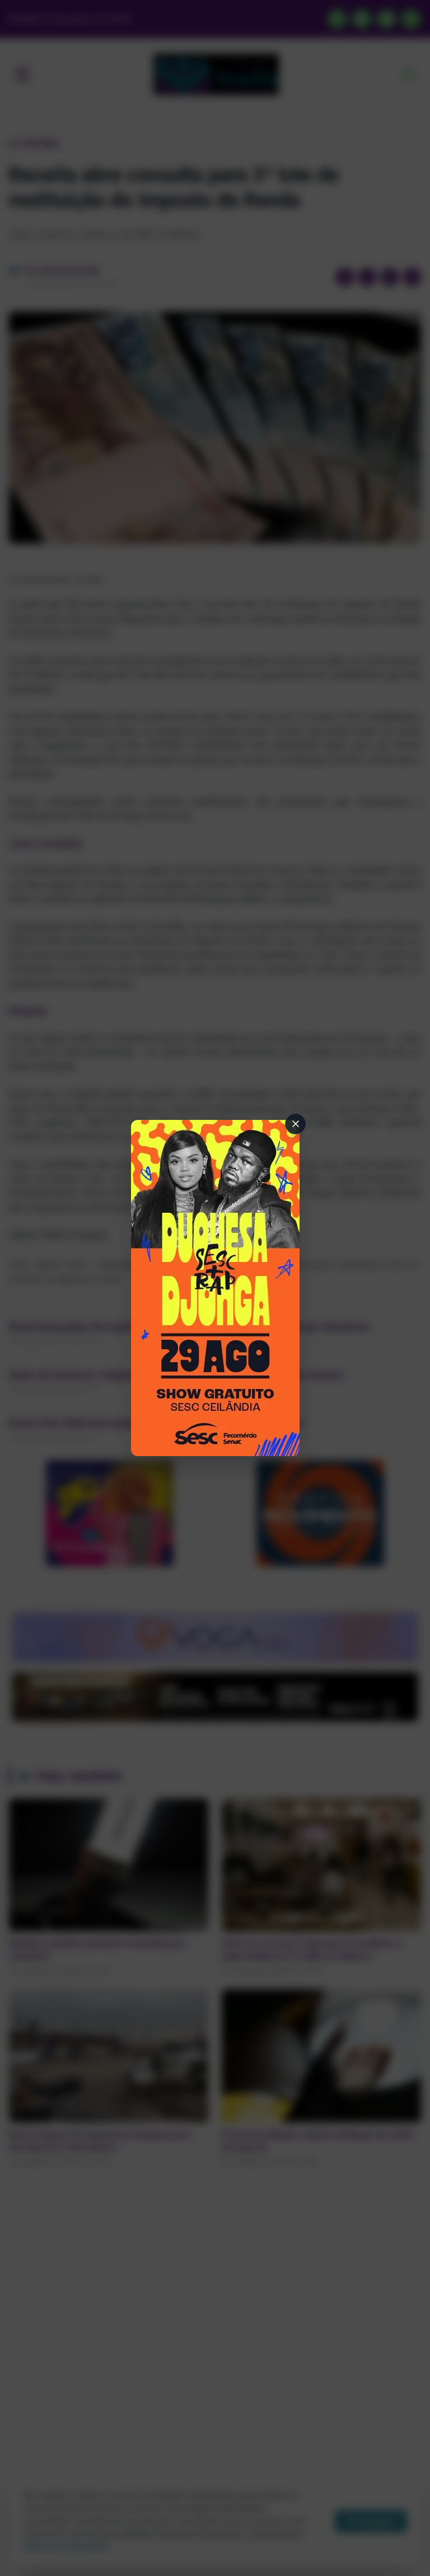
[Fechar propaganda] (296, 1124)
